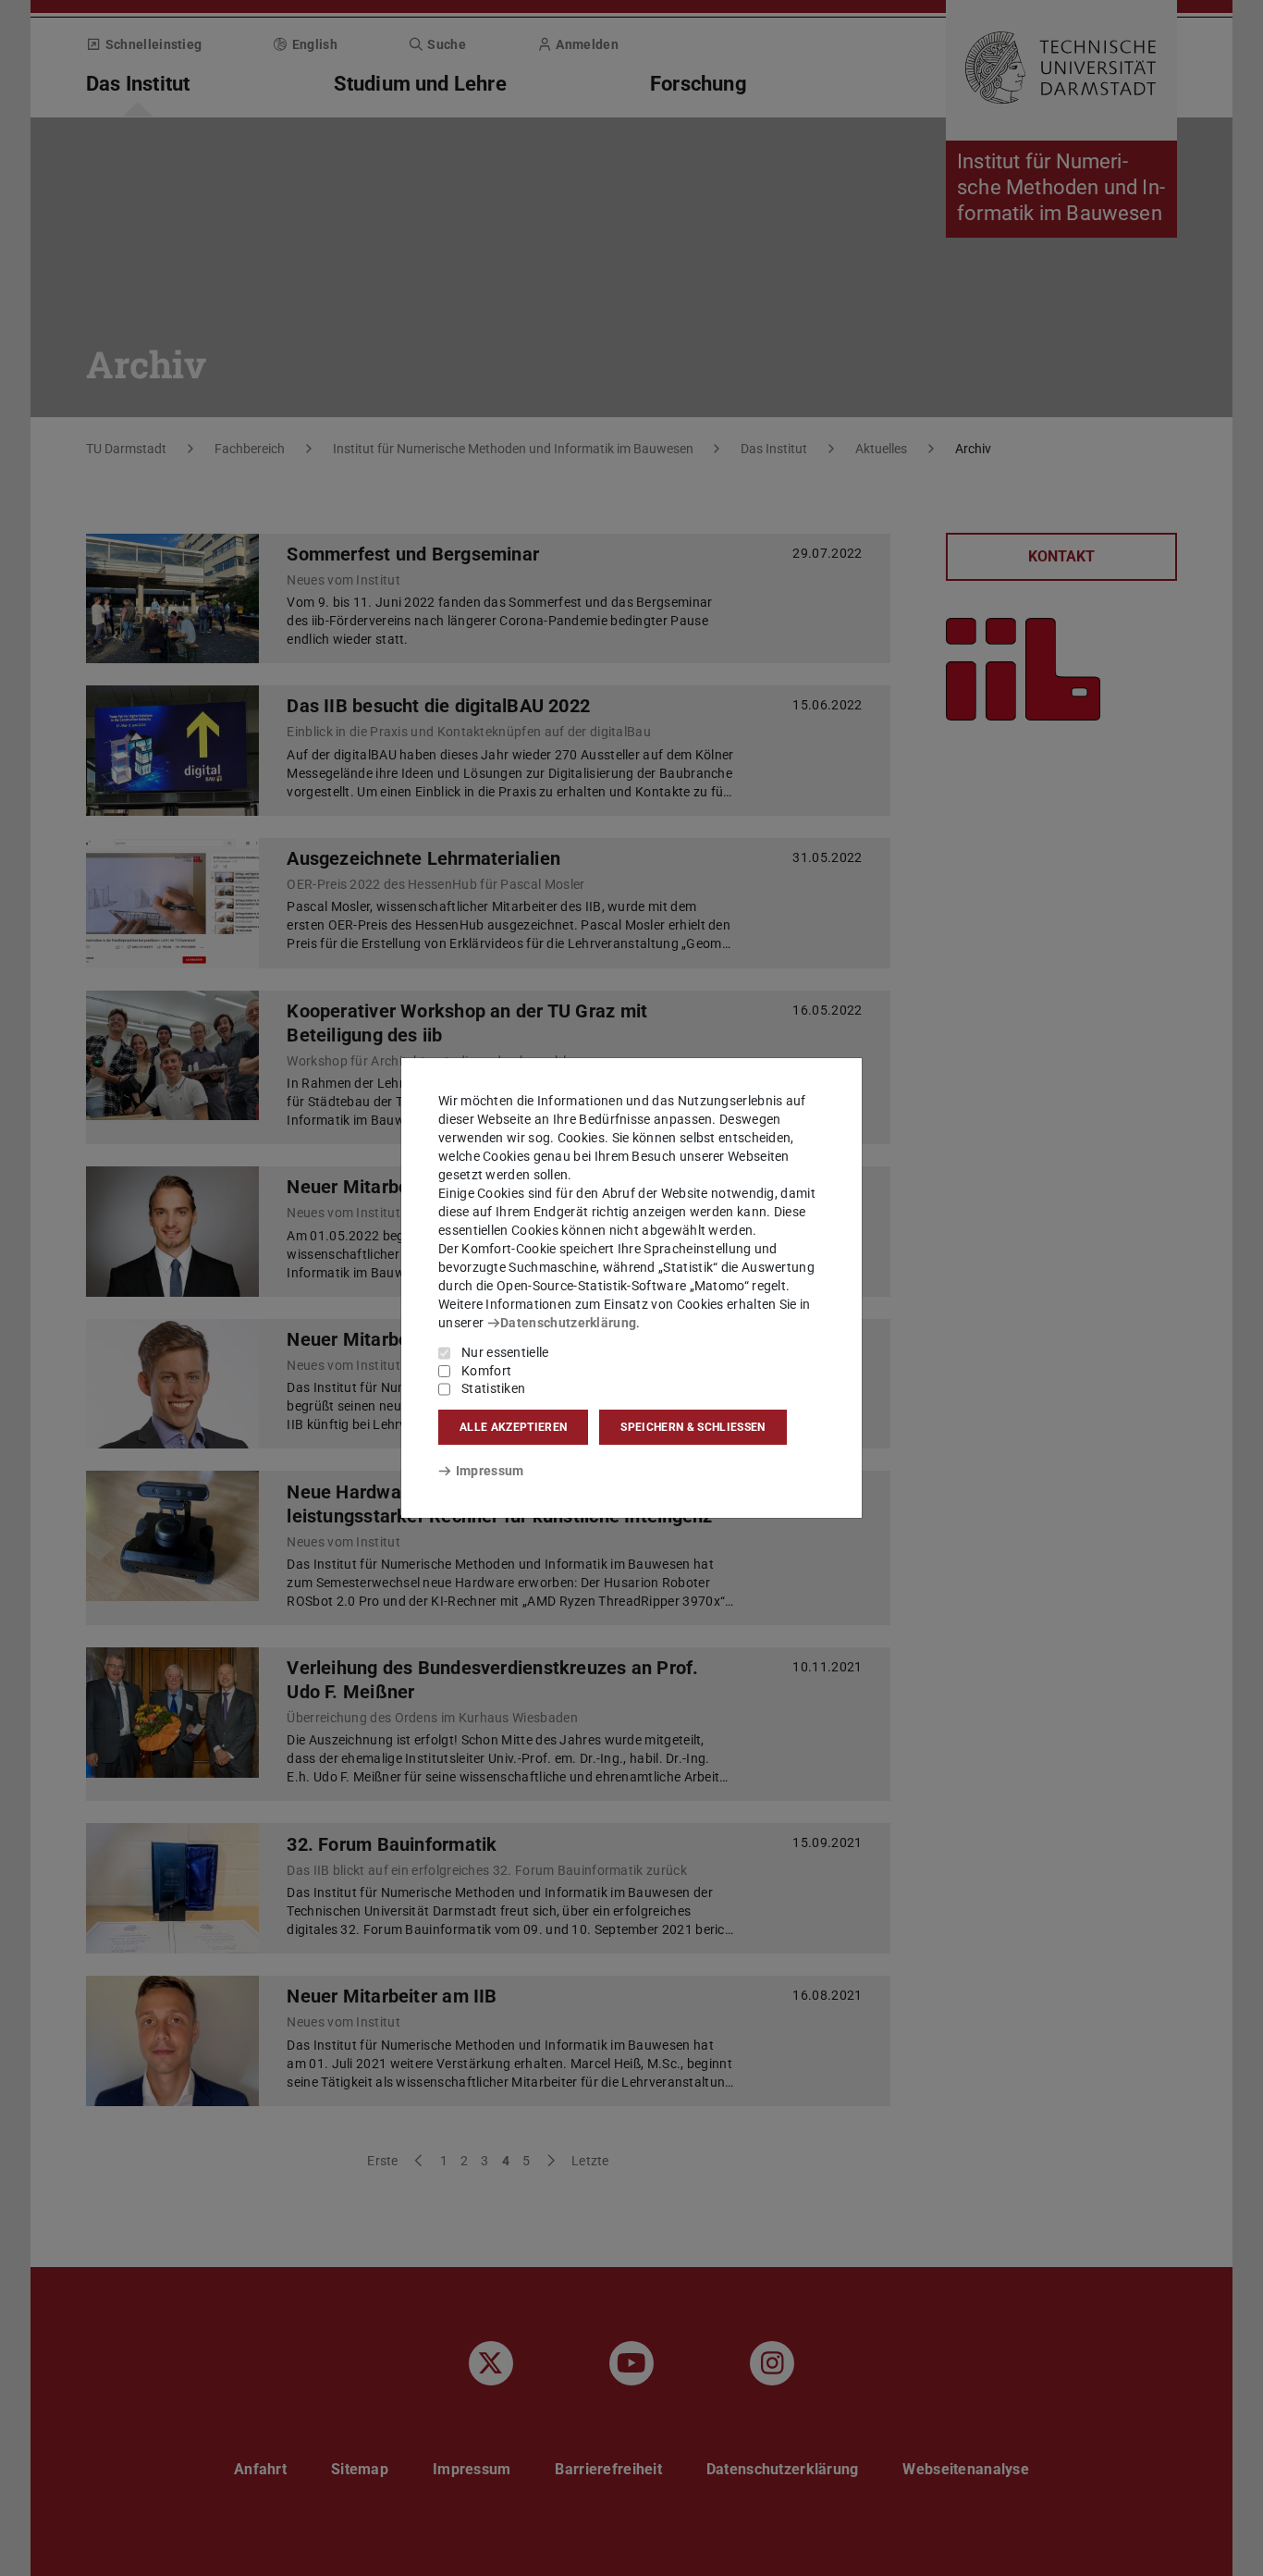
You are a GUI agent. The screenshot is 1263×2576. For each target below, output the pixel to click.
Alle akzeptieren (513, 1427)
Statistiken (493, 1388)
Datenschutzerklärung (568, 1323)
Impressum (490, 1471)
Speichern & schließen (693, 1427)
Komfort (486, 1371)
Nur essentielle (505, 1352)
